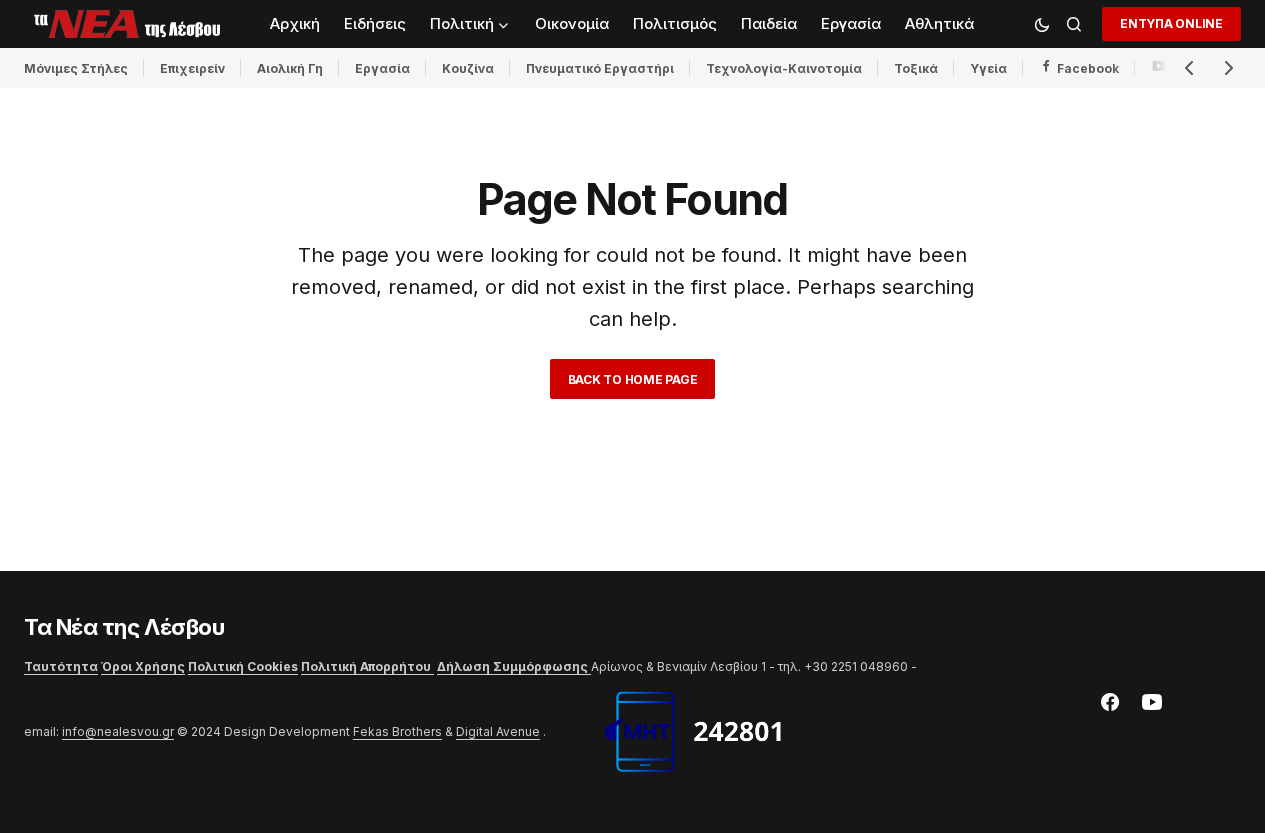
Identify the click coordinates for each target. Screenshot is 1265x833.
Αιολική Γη (290, 68)
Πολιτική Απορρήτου (367, 666)
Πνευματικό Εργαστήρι (600, 68)
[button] (1042, 24)
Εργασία (382, 68)
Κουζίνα (468, 68)
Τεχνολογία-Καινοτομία (784, 68)
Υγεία (988, 68)
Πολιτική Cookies (243, 666)
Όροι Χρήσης (143, 666)
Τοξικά (916, 68)
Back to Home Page (633, 379)
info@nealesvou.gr (118, 731)
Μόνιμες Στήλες (76, 68)
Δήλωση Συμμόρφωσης (514, 666)
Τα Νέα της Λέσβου (124, 627)
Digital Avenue (498, 731)
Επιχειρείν (192, 68)
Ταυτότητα (61, 666)
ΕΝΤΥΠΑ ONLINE (1171, 23)
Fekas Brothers (397, 731)
